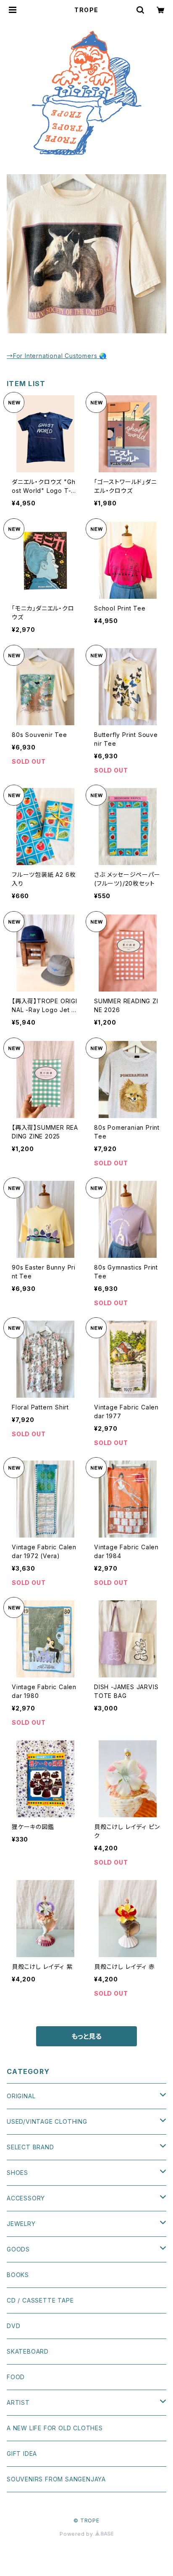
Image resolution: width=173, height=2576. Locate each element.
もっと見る (86, 2036)
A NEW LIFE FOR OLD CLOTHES (55, 2428)
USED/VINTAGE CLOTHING (47, 2121)
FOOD (16, 2377)
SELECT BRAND (30, 2147)
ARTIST (18, 2402)
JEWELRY (21, 2224)
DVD (13, 2326)
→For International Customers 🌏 (57, 356)
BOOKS (18, 2275)
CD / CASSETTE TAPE (40, 2300)
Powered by (77, 2534)
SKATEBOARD (28, 2351)
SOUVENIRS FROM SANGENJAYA (56, 2479)
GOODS (18, 2249)
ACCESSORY (26, 2198)
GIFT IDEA (22, 2454)
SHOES (17, 2173)
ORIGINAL (21, 2096)
